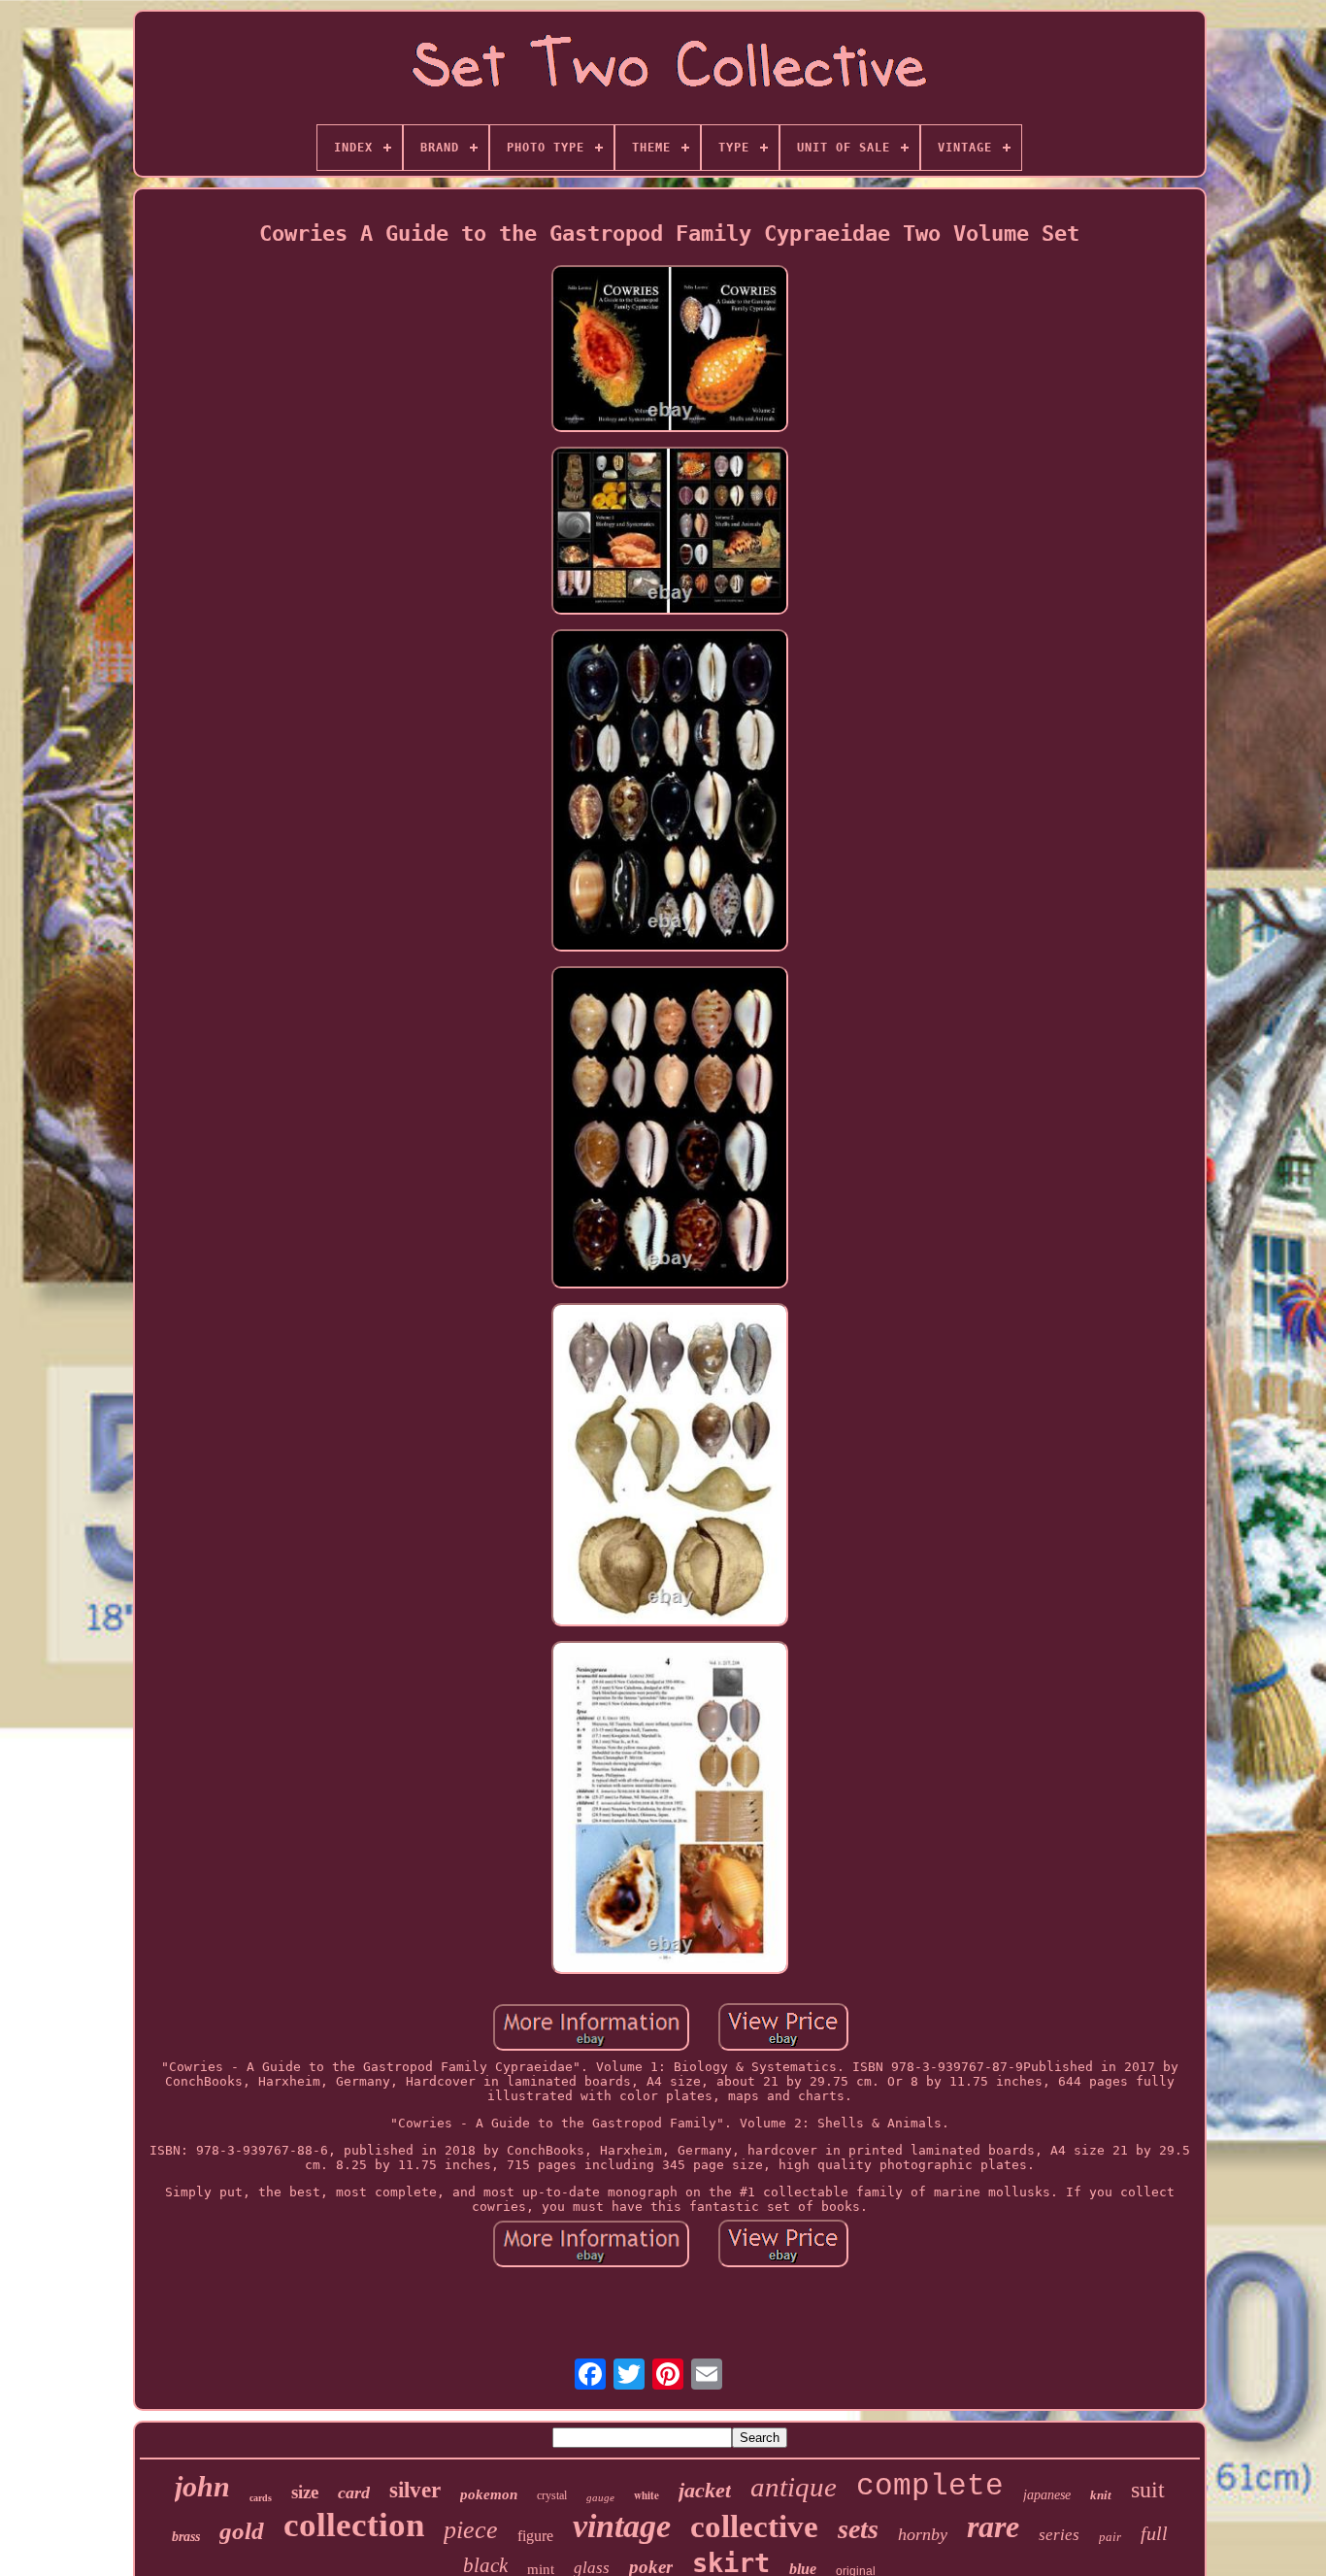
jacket (705, 2490)
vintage (622, 2526)
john (202, 2486)
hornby (923, 2534)
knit (1101, 2495)
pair (1110, 2537)
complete (930, 2486)
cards (261, 2498)
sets (858, 2529)
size (305, 2492)
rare (993, 2526)
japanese (1047, 2495)
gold (242, 2531)
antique (794, 2487)
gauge (600, 2497)
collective (754, 2526)
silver (415, 2490)
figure (535, 2536)
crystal (552, 2495)
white (646, 2495)
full (1154, 2533)
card (354, 2492)
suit (1148, 2490)
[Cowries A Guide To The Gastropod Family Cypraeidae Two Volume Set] (670, 350)
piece (471, 2530)
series (1059, 2535)
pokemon (489, 2494)
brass (186, 2537)
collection (354, 2525)
